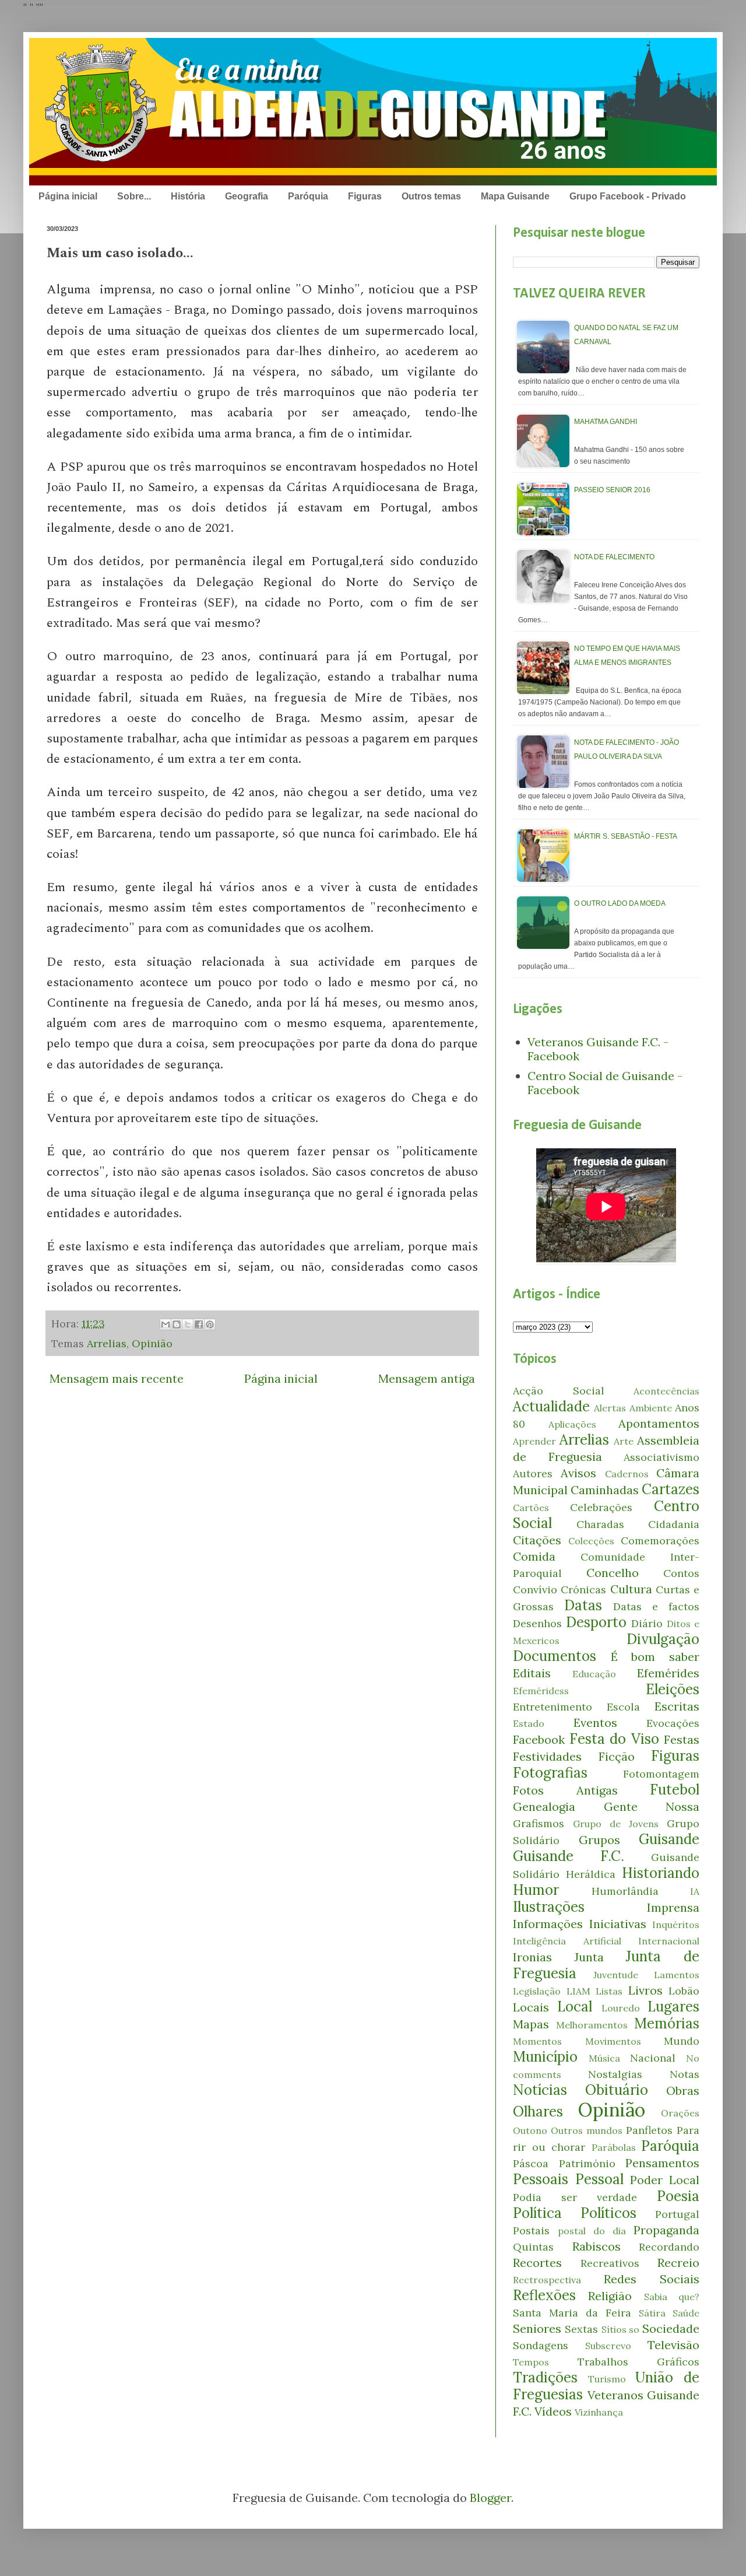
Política (537, 2213)
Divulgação (663, 1639)
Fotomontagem (661, 1774)
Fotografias (550, 1773)
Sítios (614, 2329)
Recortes (537, 2263)
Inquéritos (676, 1925)
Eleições (673, 1689)
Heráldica (591, 1874)
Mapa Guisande (515, 196)
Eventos (595, 1722)
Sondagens (541, 2345)
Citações (537, 1540)
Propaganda (666, 2230)
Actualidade (551, 1406)
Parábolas (614, 2147)
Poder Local (665, 2180)
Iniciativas (618, 1924)
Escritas (677, 1706)
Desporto (596, 1622)
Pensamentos (662, 2163)
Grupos (599, 1840)
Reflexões (544, 2295)
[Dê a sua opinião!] (177, 1324)
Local (575, 2007)
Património (587, 2163)
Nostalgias (615, 2074)
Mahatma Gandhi (606, 422)
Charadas (600, 1524)
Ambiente (651, 1408)
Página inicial (68, 196)
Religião (610, 2296)
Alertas (610, 1408)
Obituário (617, 2090)
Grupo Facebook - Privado (628, 196)
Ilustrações (549, 1907)
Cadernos (627, 1474)
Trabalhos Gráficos (639, 2362)
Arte (624, 1441)
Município (545, 2057)
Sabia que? (672, 2297)
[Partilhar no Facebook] (199, 1324)
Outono (530, 2130)
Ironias (532, 1957)
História (188, 196)
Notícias (540, 2090)
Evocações (673, 1723)
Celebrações (601, 1507)
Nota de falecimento (614, 557)
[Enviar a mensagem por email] (166, 1324)
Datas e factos (656, 1606)
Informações (548, 1924)
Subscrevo (608, 2346)
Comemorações (660, 1541)
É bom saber (655, 1657)
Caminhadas (605, 1490)
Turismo (607, 2379)
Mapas (531, 2024)
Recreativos (610, 2263)
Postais (531, 2230)
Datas (583, 1605)
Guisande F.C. (569, 1856)
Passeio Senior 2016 (612, 490)
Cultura (631, 1589)
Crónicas (583, 1590)
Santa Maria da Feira (572, 2313)
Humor (536, 1890)
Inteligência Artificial (567, 1941)
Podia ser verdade (575, 2197)
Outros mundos (587, 2130)
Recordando (669, 2247)
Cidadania (674, 1524)
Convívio (535, 1590)
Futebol (675, 1790)
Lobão (684, 1991)
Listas (609, 1991)
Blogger (490, 2498)
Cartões (531, 1508)
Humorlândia (625, 1891)
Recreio (678, 2263)
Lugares (673, 2007)
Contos (681, 1573)
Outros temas (431, 196)
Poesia (678, 2196)
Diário (647, 1623)
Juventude (616, 1975)
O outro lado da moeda (620, 903)
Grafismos (539, 1823)
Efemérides (668, 1673)
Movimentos (613, 2041)
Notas (685, 2074)
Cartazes (671, 1489)
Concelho (613, 1573)
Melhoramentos (592, 2025)
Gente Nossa (652, 1806)
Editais (532, 1673)
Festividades (547, 1756)
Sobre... (134, 196)
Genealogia (544, 1806)
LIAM (578, 1991)
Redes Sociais (652, 2279)
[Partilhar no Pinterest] (210, 1324)
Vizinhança (599, 2412)
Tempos (531, 2362)
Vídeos (553, 2411)
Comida (534, 1556)
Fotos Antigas (565, 1790)
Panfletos (649, 2130)
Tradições (545, 2377)
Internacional (669, 1941)
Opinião (152, 1343)
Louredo (621, 2008)
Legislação (537, 1991)
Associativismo (661, 1457)
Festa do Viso (614, 1739)
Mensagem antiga (427, 1378)
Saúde (686, 2313)
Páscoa (531, 2163)
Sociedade (671, 2328)
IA (695, 1891)
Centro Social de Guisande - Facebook (605, 1083)
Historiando (661, 1873)
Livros (645, 1990)
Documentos (555, 1656)
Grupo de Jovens (616, 1824)
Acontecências (666, 1391)
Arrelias (107, 1343)
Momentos (537, 2041)
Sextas (581, 2329)
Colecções (591, 1541)
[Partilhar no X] (188, 1324)
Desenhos (537, 1623)
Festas (682, 1739)
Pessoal (599, 2179)
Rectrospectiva (547, 2280)
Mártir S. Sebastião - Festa (626, 836)
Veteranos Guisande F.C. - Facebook (598, 1049)
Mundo (682, 2041)
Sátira (652, 2313)
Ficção (617, 1756)
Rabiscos (597, 2246)
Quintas (533, 2247)
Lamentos (677, 1975)
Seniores (537, 2328)
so (634, 2329)
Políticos (608, 2213)
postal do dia (592, 2231)
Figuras (365, 196)
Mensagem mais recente (117, 1378)
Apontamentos (659, 1423)
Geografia (247, 196)
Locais (531, 2007)
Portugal (677, 2214)
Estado (529, 1723)
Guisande (669, 1839)
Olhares (538, 2111)
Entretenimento (553, 1707)
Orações (680, 2113)
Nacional (653, 2058)
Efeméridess (541, 1691)
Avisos (578, 1473)
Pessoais (541, 2179)
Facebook (539, 1739)
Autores (533, 1473)
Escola (623, 1707)
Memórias (667, 2023)
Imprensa (673, 1907)
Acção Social (559, 1391)
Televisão (673, 2345)
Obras (683, 2090)
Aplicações (572, 1424)
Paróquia (308, 196)
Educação (594, 1674)
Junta (589, 1957)
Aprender (534, 1441)
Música (604, 2058)
